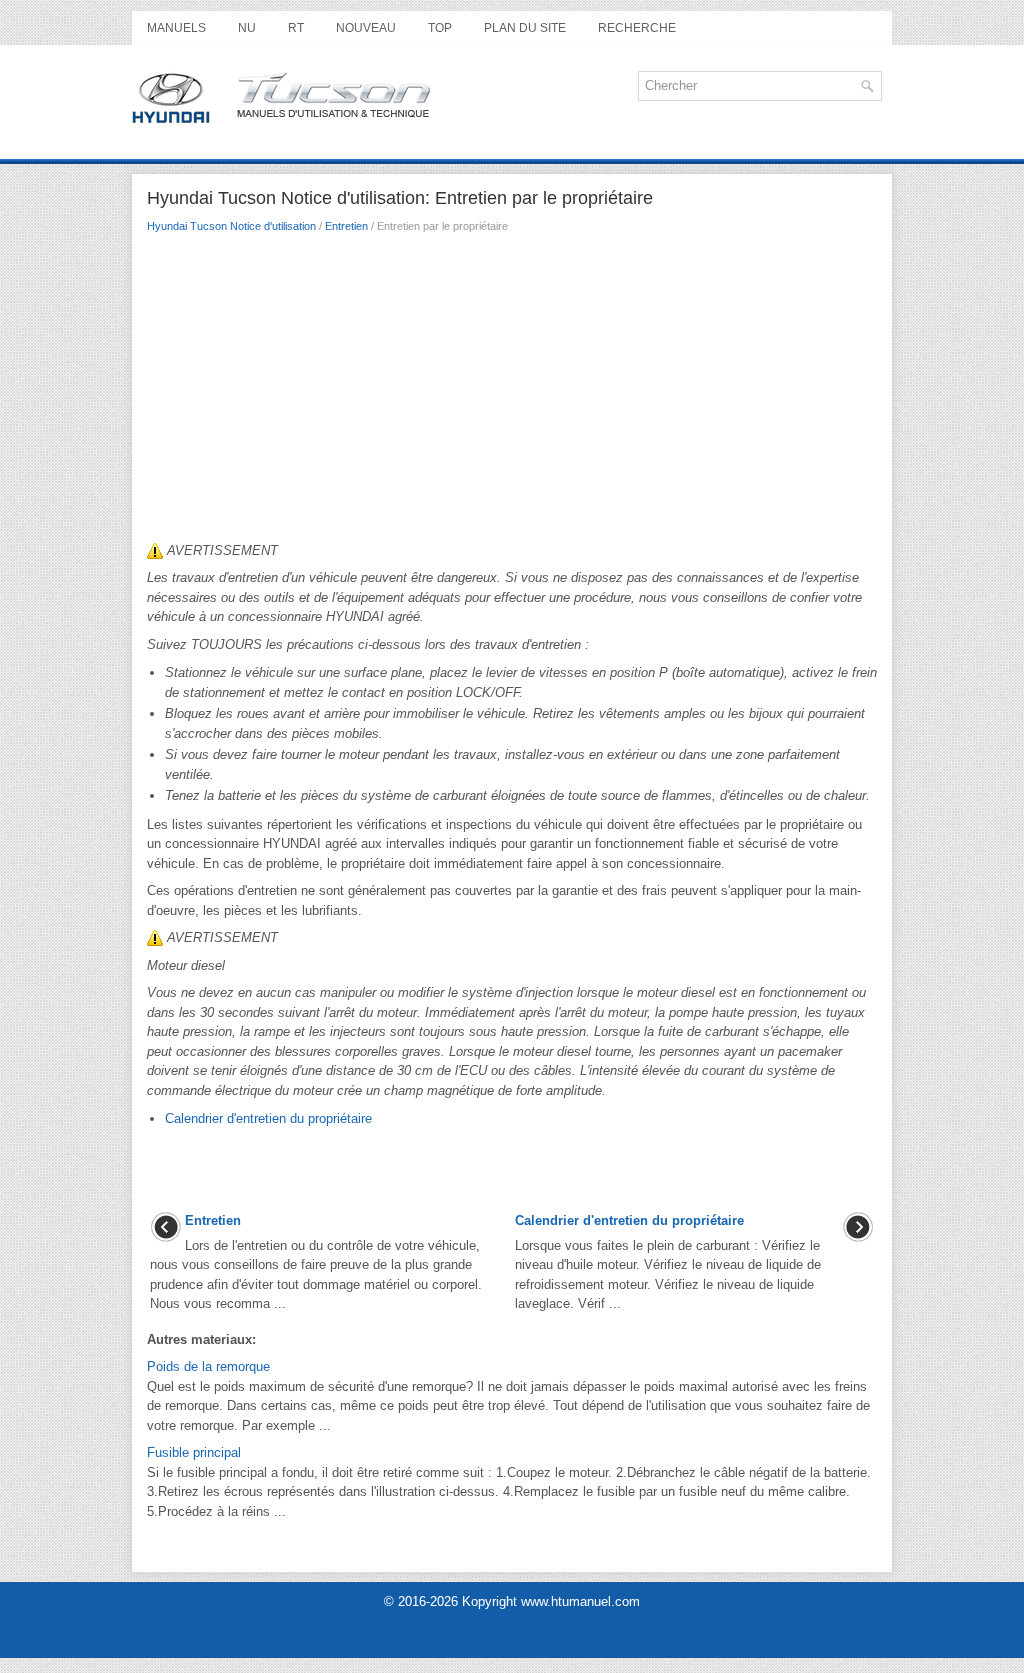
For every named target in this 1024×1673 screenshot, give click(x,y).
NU (247, 28)
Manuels (176, 28)
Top (440, 28)
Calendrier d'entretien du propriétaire (268, 1118)
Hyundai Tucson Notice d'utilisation (231, 226)
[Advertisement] (512, 393)
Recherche (637, 28)
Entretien (346, 226)
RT (296, 28)
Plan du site (525, 28)
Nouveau (366, 28)
